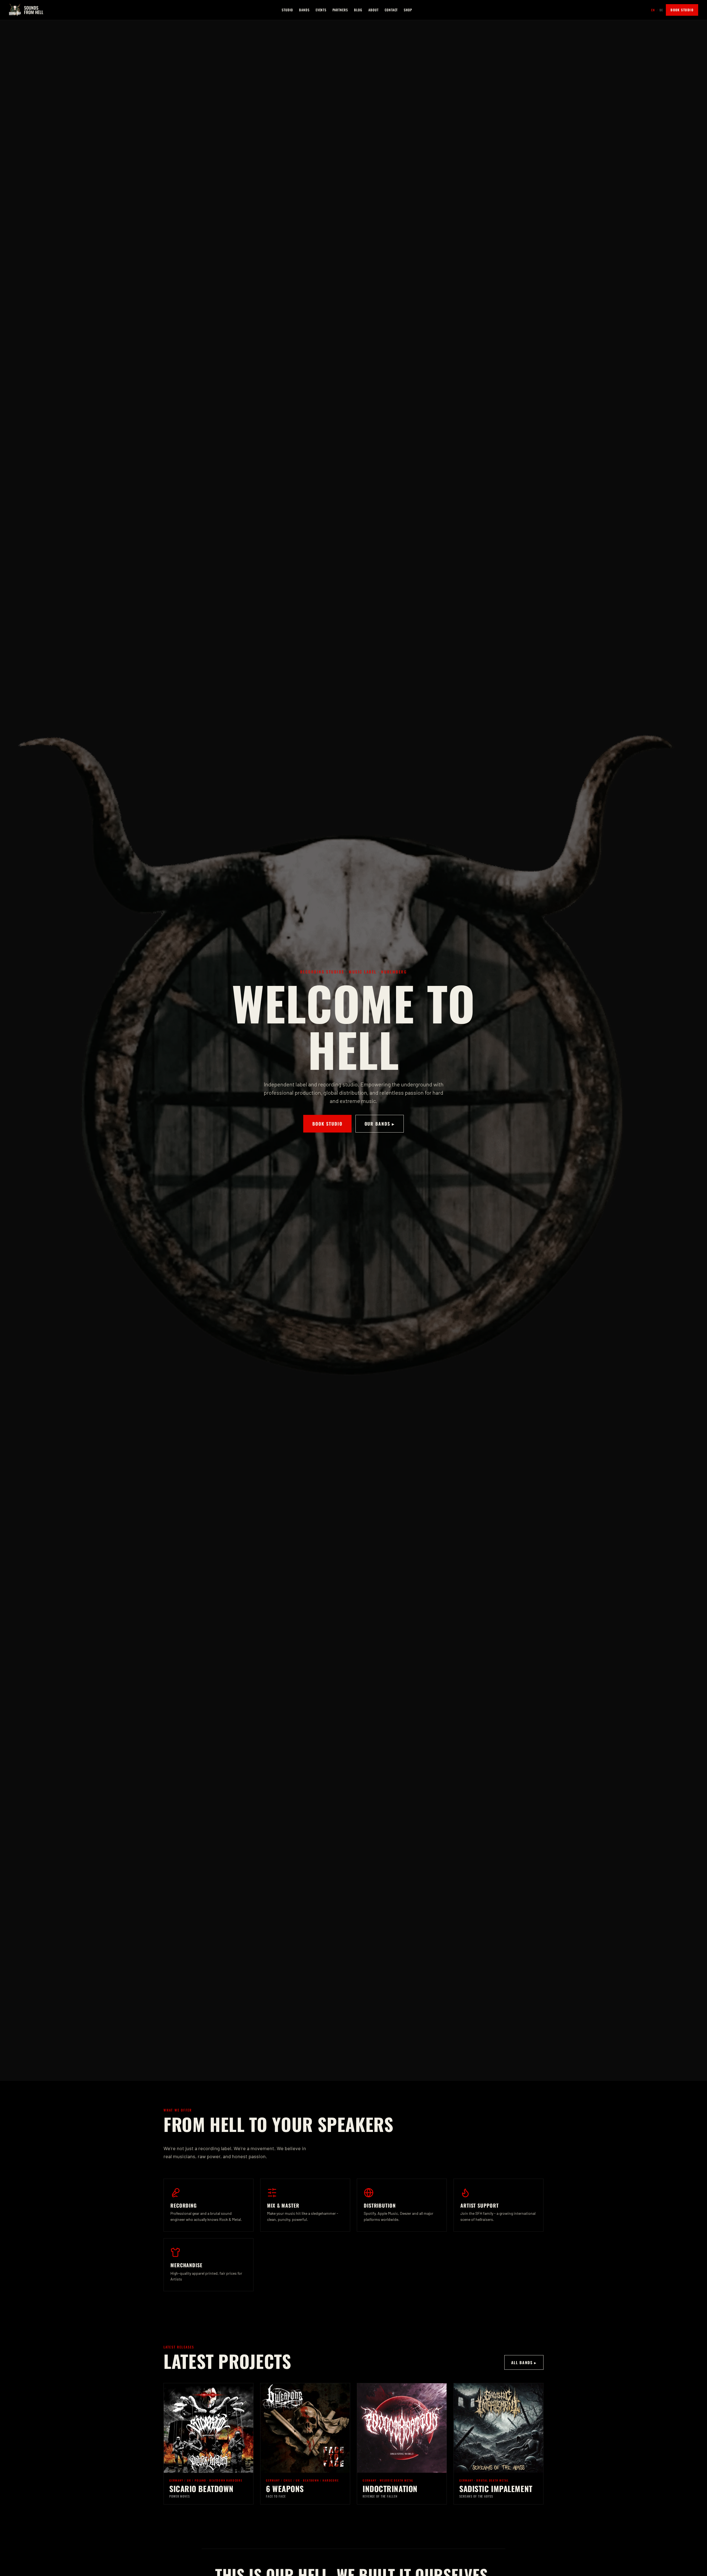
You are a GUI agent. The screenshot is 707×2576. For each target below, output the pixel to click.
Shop (408, 10)
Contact (391, 10)
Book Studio (682, 10)
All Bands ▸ (524, 2362)
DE (661, 10)
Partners (340, 10)
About (374, 10)
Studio (287, 10)
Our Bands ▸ (380, 1124)
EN (653, 10)
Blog (358, 10)
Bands (304, 10)
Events (321, 10)
